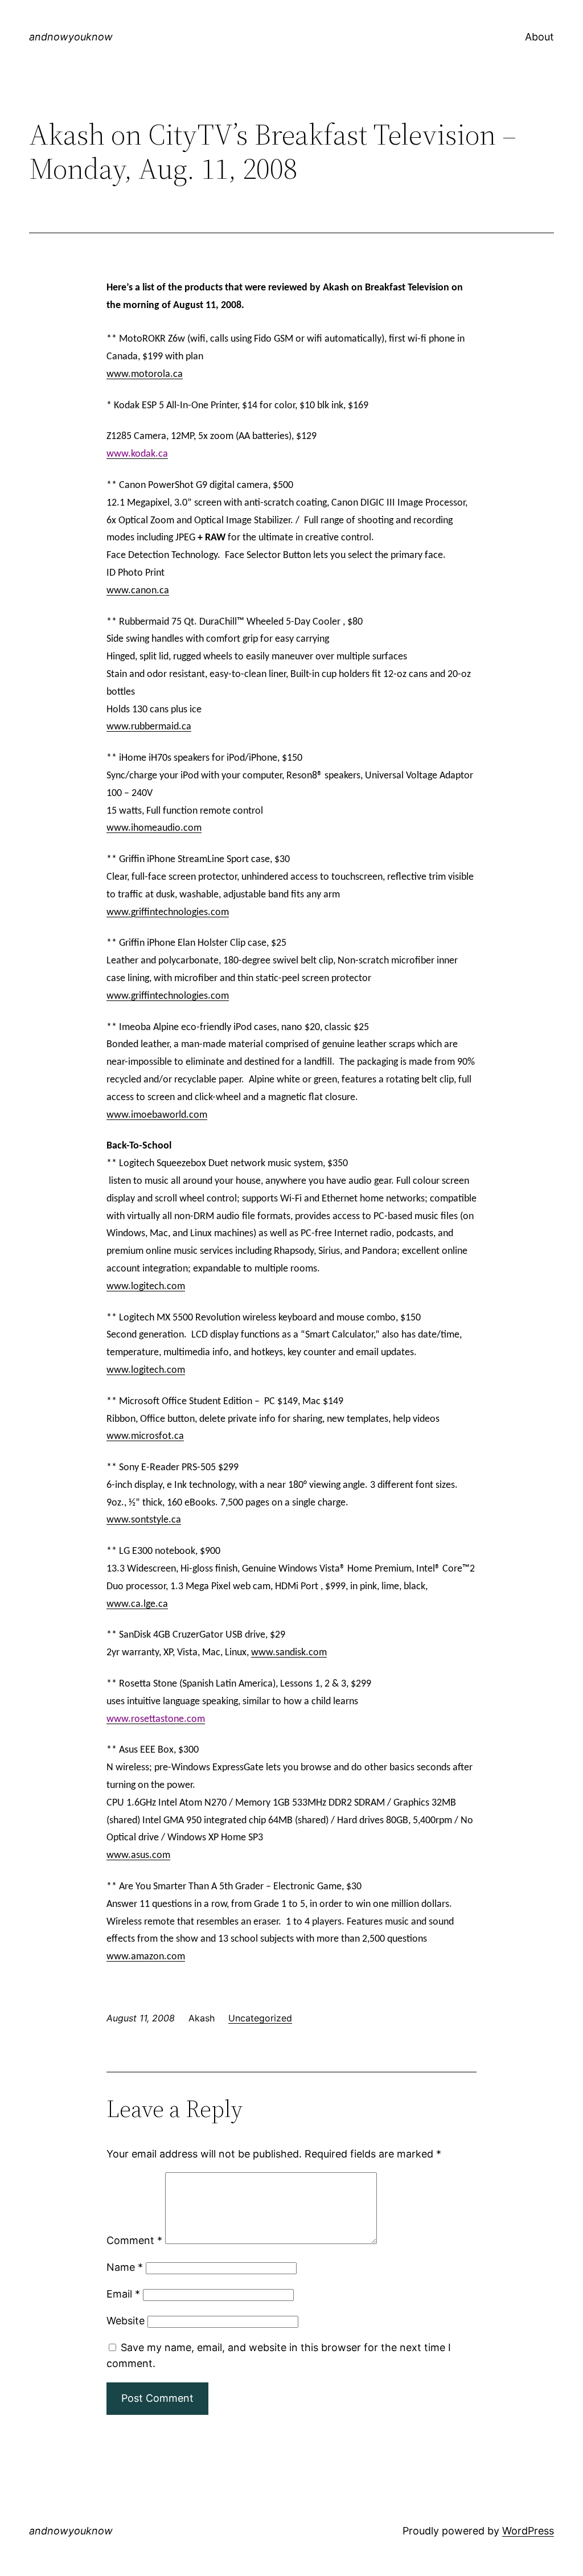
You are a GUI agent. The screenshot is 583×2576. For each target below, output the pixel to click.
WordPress (528, 2531)
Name (125, 2267)
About (539, 37)
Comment (134, 2240)
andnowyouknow (71, 37)
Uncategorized (260, 2018)
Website (126, 2321)
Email (123, 2294)
